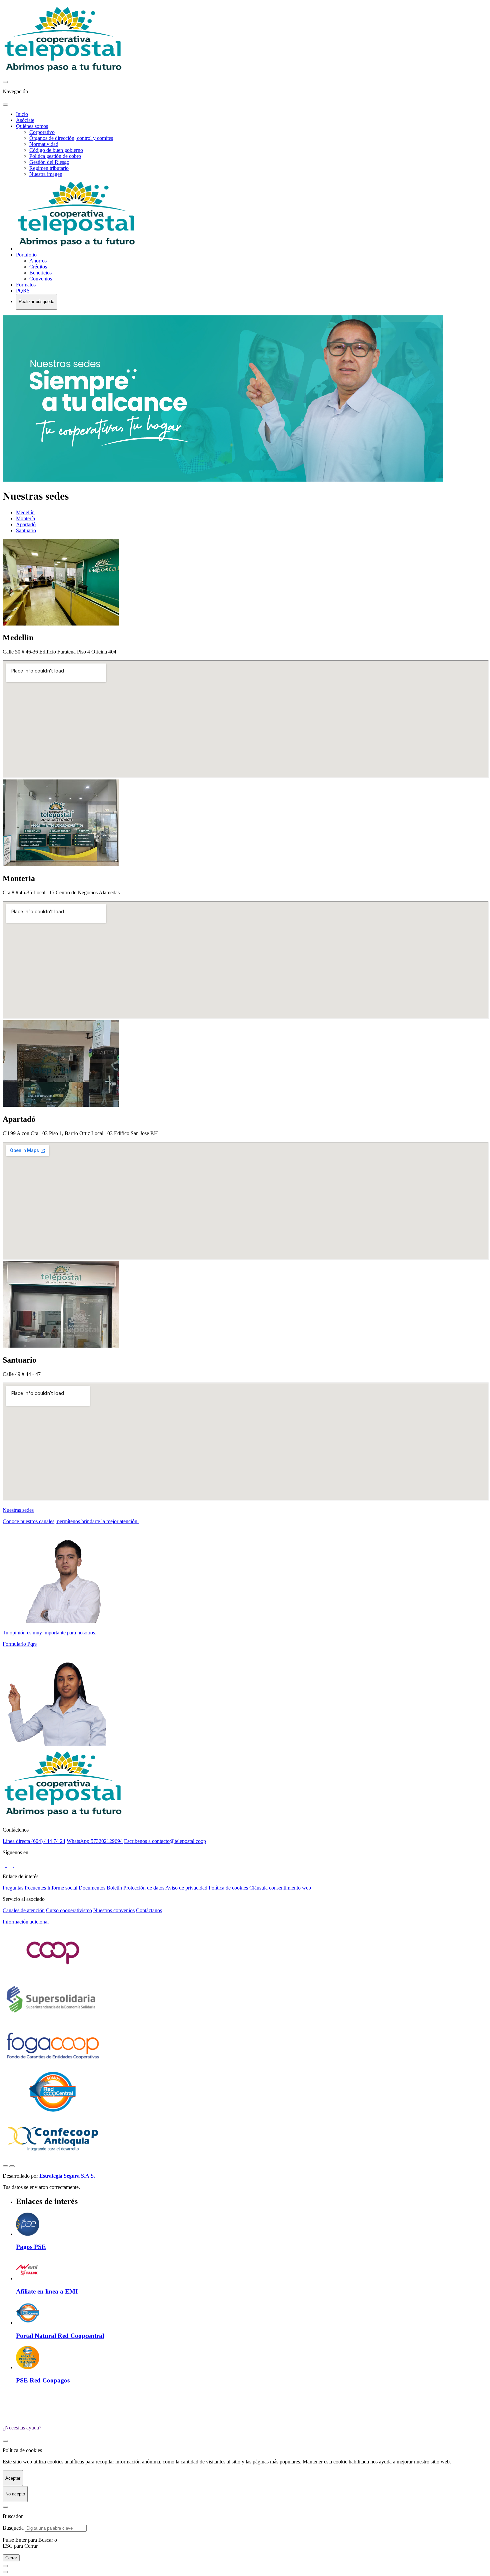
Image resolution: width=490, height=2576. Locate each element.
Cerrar (11, 2558)
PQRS (23, 291)
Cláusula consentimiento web (280, 1888)
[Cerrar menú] (5, 105)
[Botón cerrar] (5, 2441)
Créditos (38, 267)
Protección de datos (144, 1888)
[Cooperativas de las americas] (53, 1973)
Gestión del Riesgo (49, 162)
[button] (245, 1922)
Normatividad (44, 144)
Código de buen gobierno (56, 150)
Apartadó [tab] (26, 524)
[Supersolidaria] (53, 2020)
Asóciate (25, 120)
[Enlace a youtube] (17, 1865)
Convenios (41, 279)
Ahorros (38, 261)
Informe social (62, 1888)
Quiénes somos (32, 126)
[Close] (5, 2507)
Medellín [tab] (25, 512)
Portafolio (26, 255)
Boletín (114, 1888)
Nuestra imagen (46, 174)
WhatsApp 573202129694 (95, 1841)
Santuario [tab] (26, 530)
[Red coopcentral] (53, 2112)
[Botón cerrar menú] (5, 82)
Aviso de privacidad (186, 1888)
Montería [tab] (25, 518)
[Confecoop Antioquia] (53, 2158)
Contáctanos (149, 1910)
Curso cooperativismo (69, 1910)
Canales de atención (24, 1910)
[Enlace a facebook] (5, 1865)
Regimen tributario (49, 168)
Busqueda (13, 2528)
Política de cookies (228, 1888)
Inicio (22, 114)
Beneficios (40, 273)
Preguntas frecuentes (24, 1888)
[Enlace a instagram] (10, 1865)
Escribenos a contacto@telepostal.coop (165, 1841)
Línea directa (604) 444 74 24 (34, 1841)
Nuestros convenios (114, 1910)
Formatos (26, 285)
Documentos (92, 1888)
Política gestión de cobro (55, 156)
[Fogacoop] (53, 2066)
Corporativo (42, 132)
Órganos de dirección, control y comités (71, 138)
